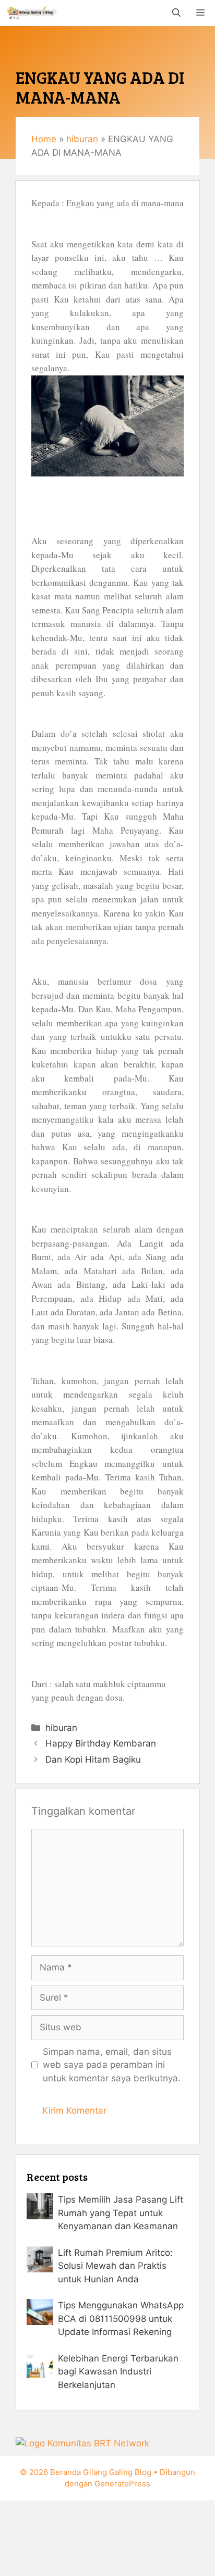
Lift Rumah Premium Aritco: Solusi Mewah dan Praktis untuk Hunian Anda (115, 2266)
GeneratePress (122, 2484)
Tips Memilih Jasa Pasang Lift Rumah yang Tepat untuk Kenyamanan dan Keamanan (121, 2213)
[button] (176, 13)
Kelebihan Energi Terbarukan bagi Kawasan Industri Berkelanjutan (118, 2372)
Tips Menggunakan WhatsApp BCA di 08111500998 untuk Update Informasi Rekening (121, 2319)
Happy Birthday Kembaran (101, 1743)
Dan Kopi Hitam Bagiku (93, 1760)
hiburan (82, 139)
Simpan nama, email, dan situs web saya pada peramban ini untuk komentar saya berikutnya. (112, 2065)
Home (44, 139)
